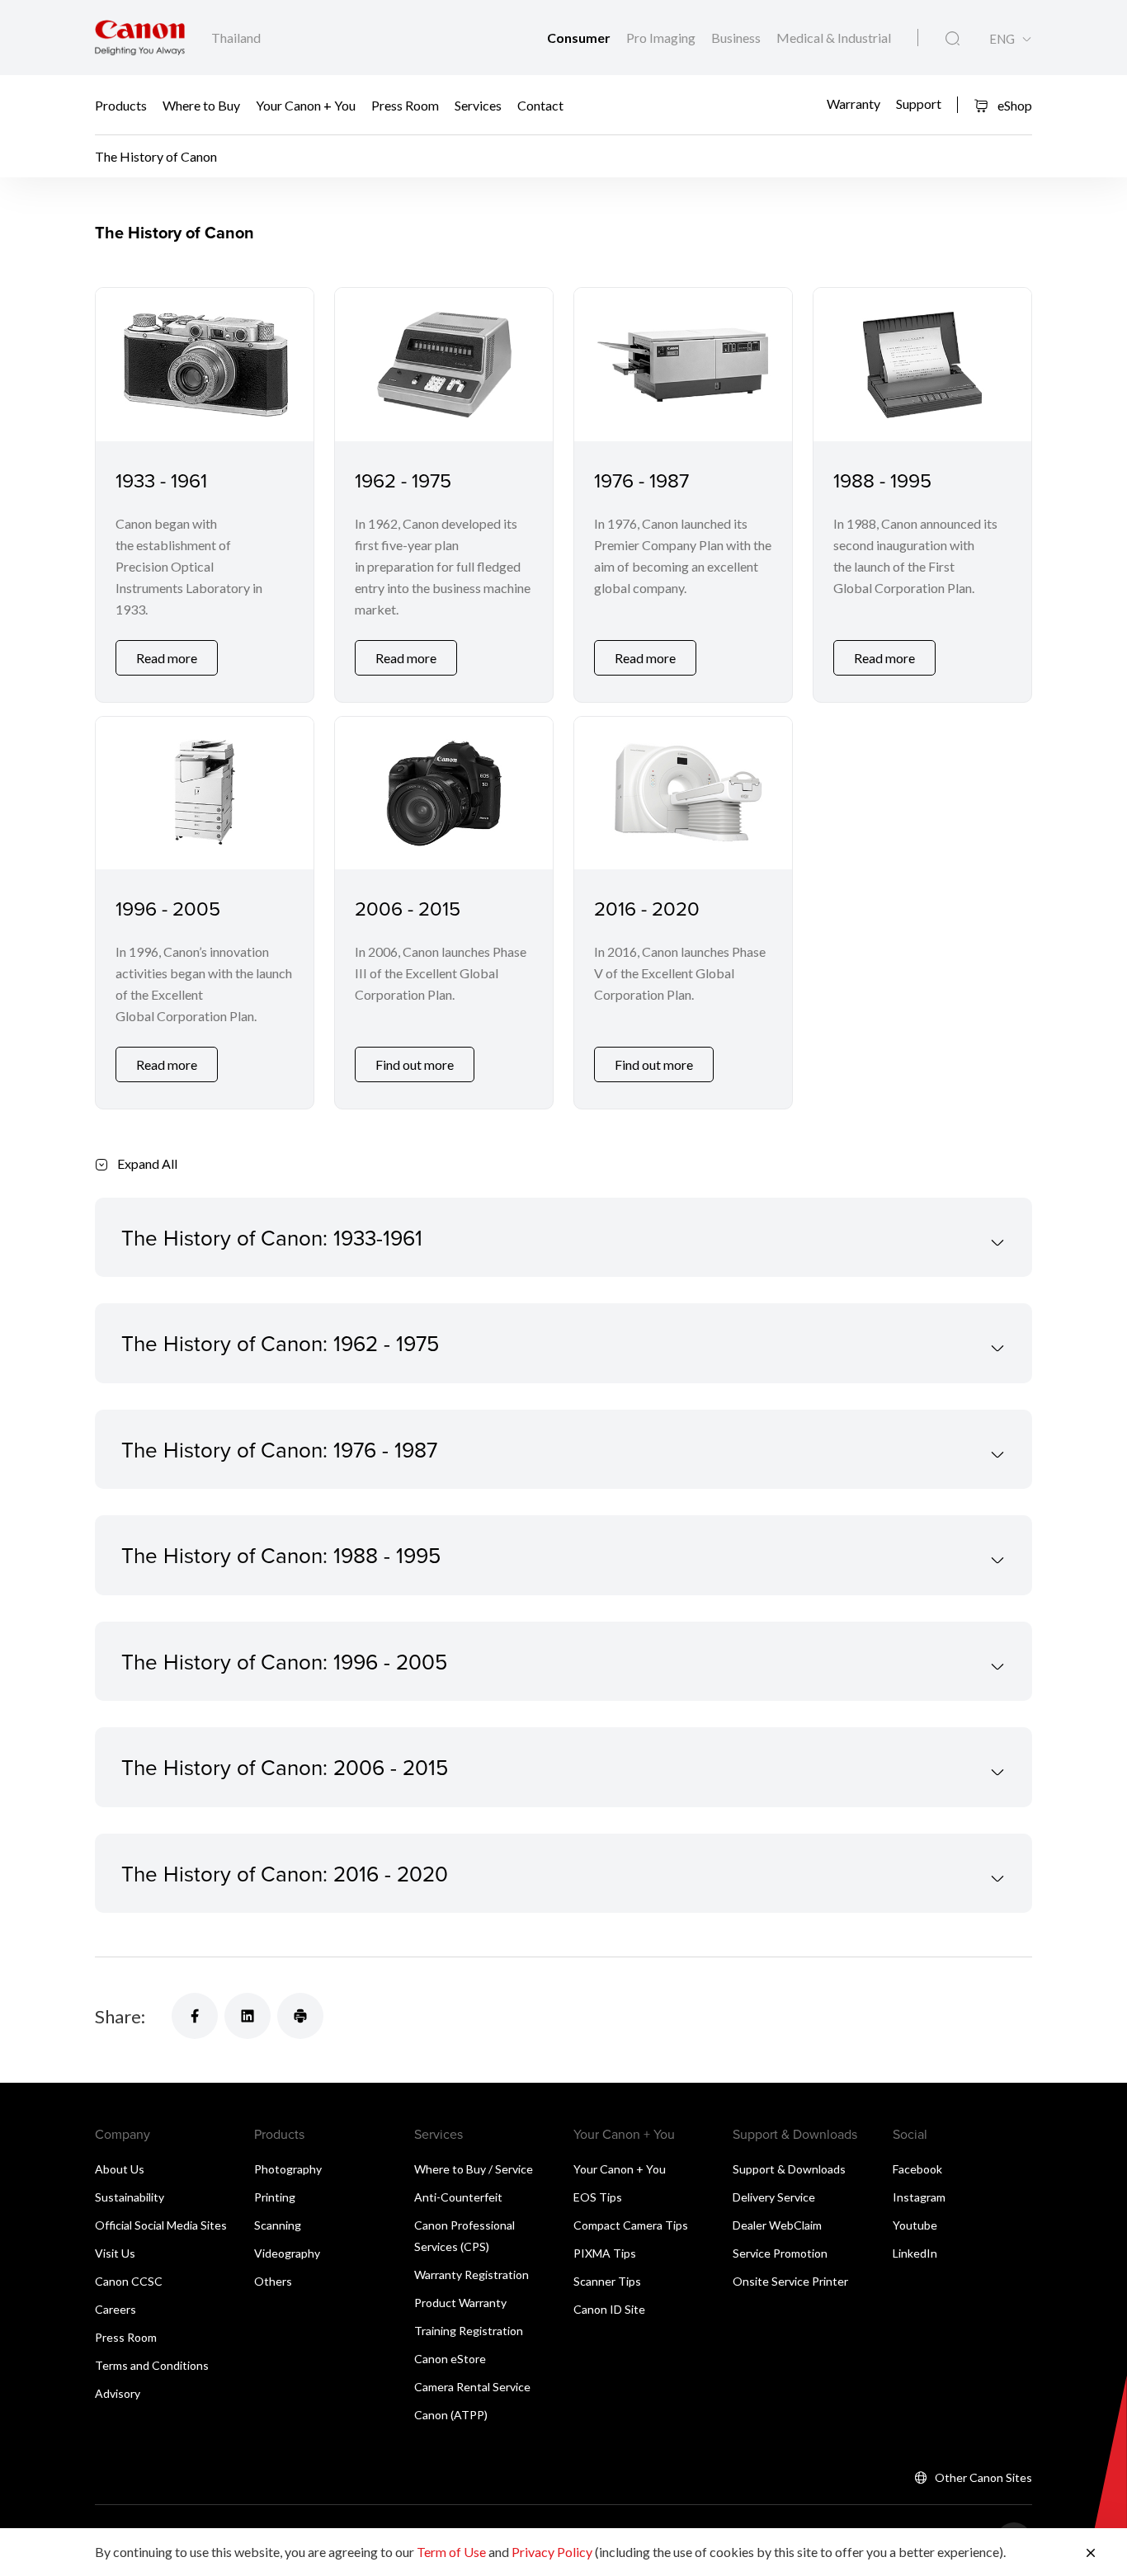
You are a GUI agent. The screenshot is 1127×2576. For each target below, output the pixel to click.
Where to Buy (201, 105)
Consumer (580, 38)
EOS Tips (598, 2197)
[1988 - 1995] (922, 364)
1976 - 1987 (641, 480)
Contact (540, 105)
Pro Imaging (662, 38)
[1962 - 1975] (444, 364)
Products (121, 105)
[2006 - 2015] (444, 793)
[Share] (195, 2016)
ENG (1002, 39)
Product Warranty (460, 2303)
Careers (116, 2309)
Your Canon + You (306, 105)
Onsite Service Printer (790, 2281)
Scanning (278, 2225)
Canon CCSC (129, 2281)
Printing (275, 2197)
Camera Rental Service (472, 2387)
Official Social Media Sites (161, 2225)
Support (919, 103)
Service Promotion (780, 2253)
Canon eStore (450, 2359)
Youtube (915, 2225)
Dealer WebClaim (777, 2225)
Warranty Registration (472, 2275)
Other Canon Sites (983, 2477)
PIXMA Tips (605, 2253)
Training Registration (469, 2331)
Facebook (917, 2169)
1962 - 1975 (403, 480)
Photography (288, 2169)
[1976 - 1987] (683, 364)
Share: (120, 2016)
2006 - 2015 (408, 908)
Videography (287, 2253)
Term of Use (451, 2552)
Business (737, 38)
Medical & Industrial (834, 38)
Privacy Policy (552, 2552)
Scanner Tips (607, 2281)
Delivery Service (774, 2197)
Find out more (415, 1064)
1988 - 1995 (882, 480)
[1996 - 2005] (205, 793)
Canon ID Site (609, 2309)
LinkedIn (915, 2253)
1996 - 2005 (168, 908)
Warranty (854, 103)
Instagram (919, 2197)
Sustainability (130, 2197)
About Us (120, 2169)
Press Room (405, 105)
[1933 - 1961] (205, 364)
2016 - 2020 (647, 908)
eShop (1014, 105)
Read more (167, 658)
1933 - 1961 (161, 480)
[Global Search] (953, 39)
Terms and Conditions (152, 2365)
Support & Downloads (789, 2169)
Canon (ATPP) (451, 2415)
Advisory (118, 2393)
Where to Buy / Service (474, 2169)
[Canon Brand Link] (140, 38)
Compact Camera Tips (631, 2225)
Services (478, 105)
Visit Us (115, 2253)
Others (273, 2281)
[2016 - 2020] (683, 793)
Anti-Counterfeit (458, 2197)
